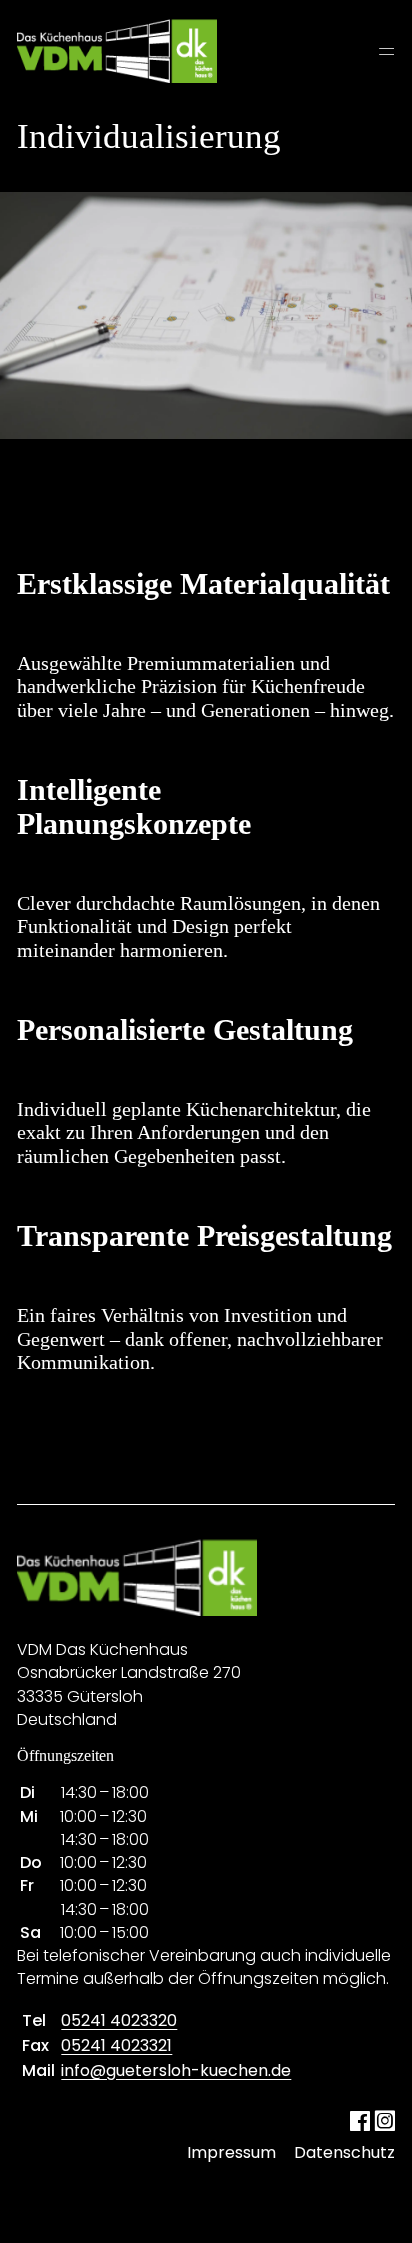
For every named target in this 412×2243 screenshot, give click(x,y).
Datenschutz (344, 2152)
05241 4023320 (119, 2020)
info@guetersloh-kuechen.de (176, 2070)
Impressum (231, 2152)
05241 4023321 (116, 2045)
